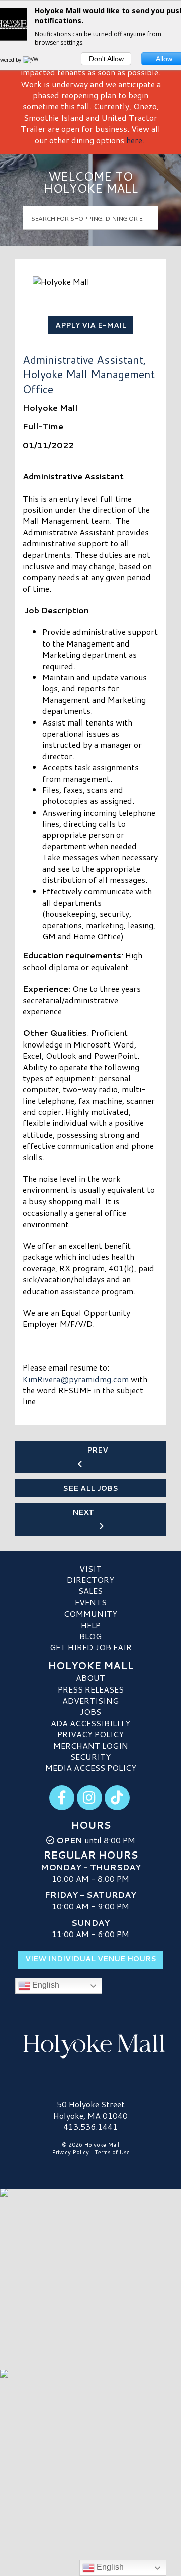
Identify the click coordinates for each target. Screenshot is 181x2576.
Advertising (90, 1700)
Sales (90, 1591)
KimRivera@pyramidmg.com (76, 1379)
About (90, 1678)
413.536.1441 (90, 2127)
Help (91, 1625)
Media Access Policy (91, 1768)
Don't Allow (106, 59)
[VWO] (33, 60)
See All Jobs (90, 1488)
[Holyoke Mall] (90, 2044)
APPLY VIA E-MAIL (91, 325)
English (45, 1986)
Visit (90, 1568)
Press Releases (91, 1689)
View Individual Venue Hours (91, 1959)
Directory (90, 1580)
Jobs (90, 1711)
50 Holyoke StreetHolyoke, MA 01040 (90, 2109)
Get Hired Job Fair (91, 1647)
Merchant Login (91, 1746)
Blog (90, 1636)
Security (90, 1757)
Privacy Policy (90, 1734)
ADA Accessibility (90, 1723)
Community (90, 1613)
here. (135, 140)
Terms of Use (112, 2152)
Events (91, 1602)
